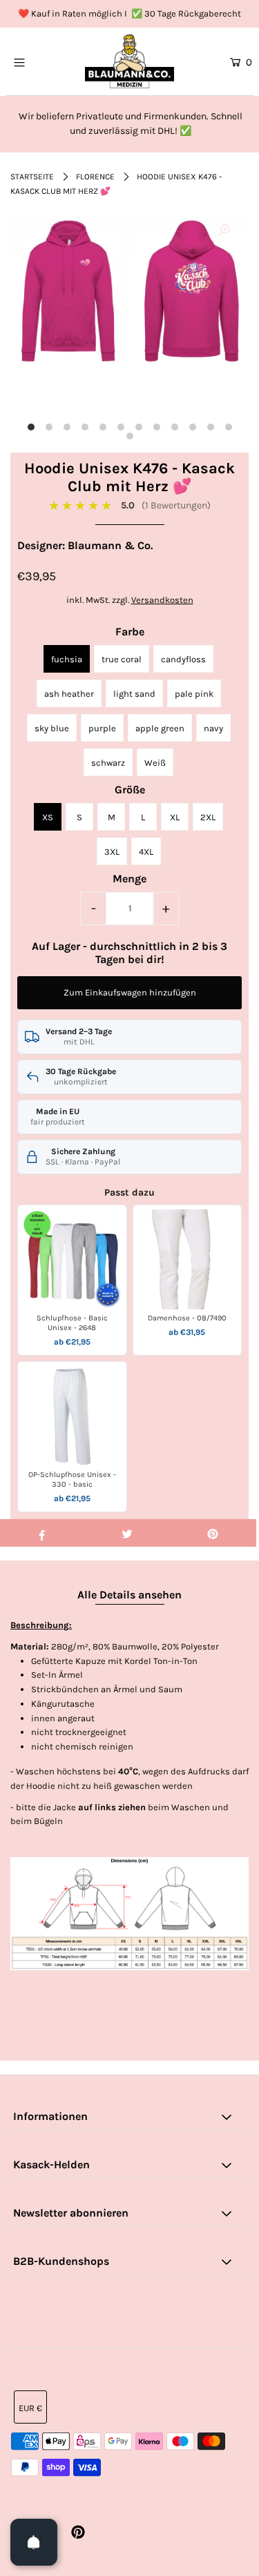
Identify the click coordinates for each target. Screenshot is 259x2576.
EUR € (30, 2408)
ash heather (69, 694)
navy (213, 728)
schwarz (108, 763)
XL (175, 817)
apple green (160, 728)
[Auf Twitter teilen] (127, 1533)
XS (48, 817)
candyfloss (183, 659)
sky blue (52, 728)
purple (102, 728)
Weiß (155, 763)
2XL (208, 817)
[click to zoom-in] (224, 231)
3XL (112, 852)
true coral (122, 659)
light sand (134, 694)
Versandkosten (162, 600)
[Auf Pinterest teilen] (213, 1533)
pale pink (194, 694)
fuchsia (67, 659)
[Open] (34, 2542)
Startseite (32, 177)
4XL (146, 852)
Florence (95, 177)
